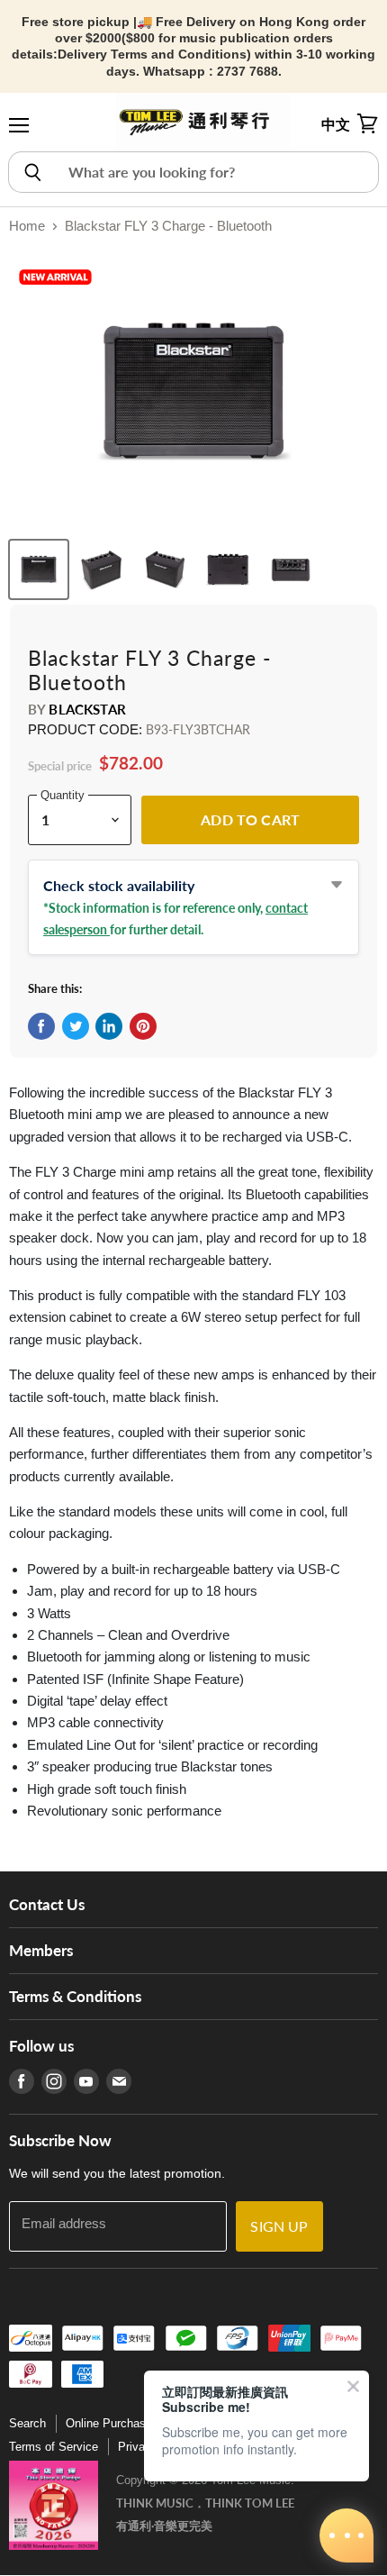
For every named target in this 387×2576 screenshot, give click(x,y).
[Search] (32, 172)
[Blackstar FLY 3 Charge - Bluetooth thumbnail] (39, 569)
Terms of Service (54, 2447)
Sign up (279, 2226)
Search (27, 2423)
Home (27, 226)
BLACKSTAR (87, 709)
